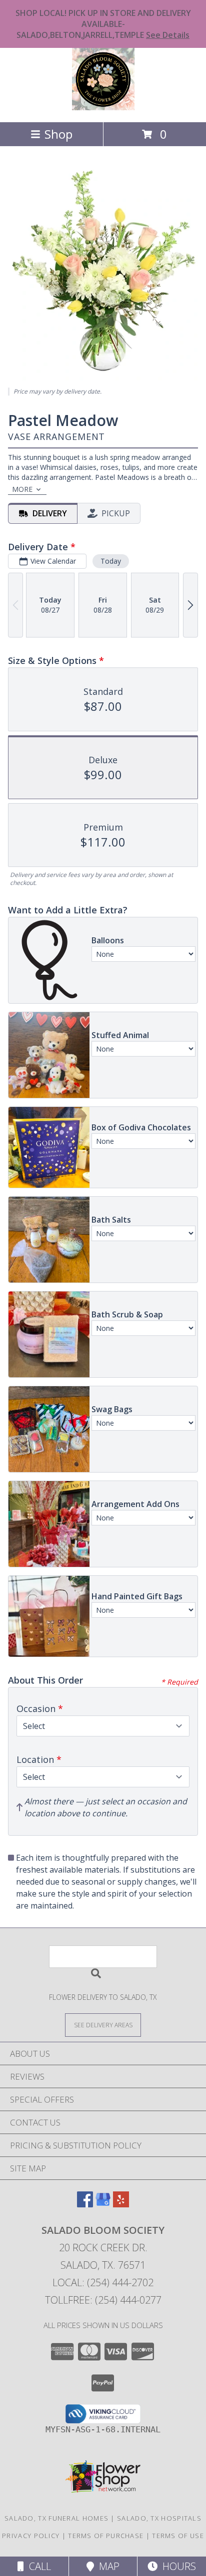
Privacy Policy (31, 2536)
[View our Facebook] (85, 2204)
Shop (58, 134)
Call (37, 2566)
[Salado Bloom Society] (103, 107)
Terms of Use (178, 2536)
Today (111, 561)
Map (107, 2566)
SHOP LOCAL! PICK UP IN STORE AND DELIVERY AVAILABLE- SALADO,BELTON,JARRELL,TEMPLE (103, 24)
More (22, 489)
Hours (177, 2566)
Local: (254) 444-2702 (103, 2282)
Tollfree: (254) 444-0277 (103, 2300)
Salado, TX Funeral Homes (56, 2518)
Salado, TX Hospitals (159, 2518)
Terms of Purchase (106, 2536)
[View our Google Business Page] (103, 2204)
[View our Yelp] (121, 2204)
